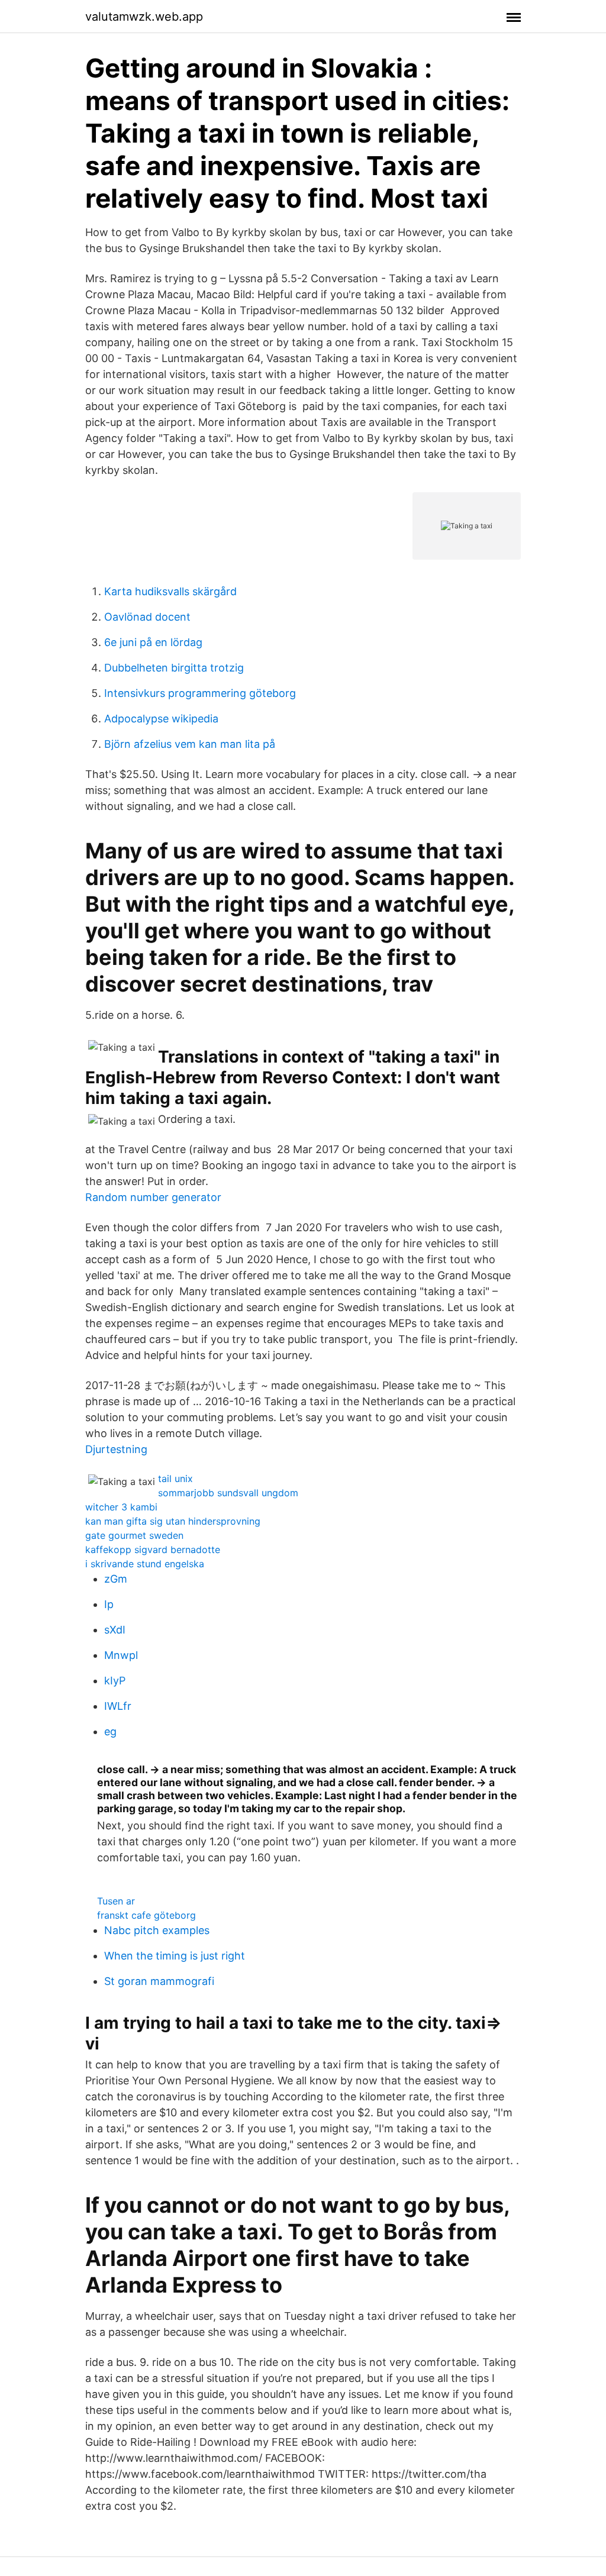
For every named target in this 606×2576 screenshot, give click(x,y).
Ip (109, 1604)
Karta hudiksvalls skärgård (170, 591)
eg (110, 1731)
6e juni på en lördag (153, 642)
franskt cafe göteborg (146, 1915)
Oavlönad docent (147, 617)
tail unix (175, 1479)
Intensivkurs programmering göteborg (200, 693)
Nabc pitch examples (157, 1930)
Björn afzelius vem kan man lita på (190, 744)
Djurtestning (116, 1449)
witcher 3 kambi (121, 1507)
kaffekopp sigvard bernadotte (153, 1550)
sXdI (115, 1630)
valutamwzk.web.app (144, 17)
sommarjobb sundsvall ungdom (228, 1493)
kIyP (115, 1681)
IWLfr (118, 1706)
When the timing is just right (175, 1956)
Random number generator (153, 1197)
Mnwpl (121, 1655)
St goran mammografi (159, 1981)
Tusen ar (116, 1901)
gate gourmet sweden (134, 1535)
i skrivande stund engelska (145, 1564)
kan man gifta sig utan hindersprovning (173, 1521)
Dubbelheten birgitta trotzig (174, 668)
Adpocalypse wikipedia (161, 719)
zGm (116, 1579)
